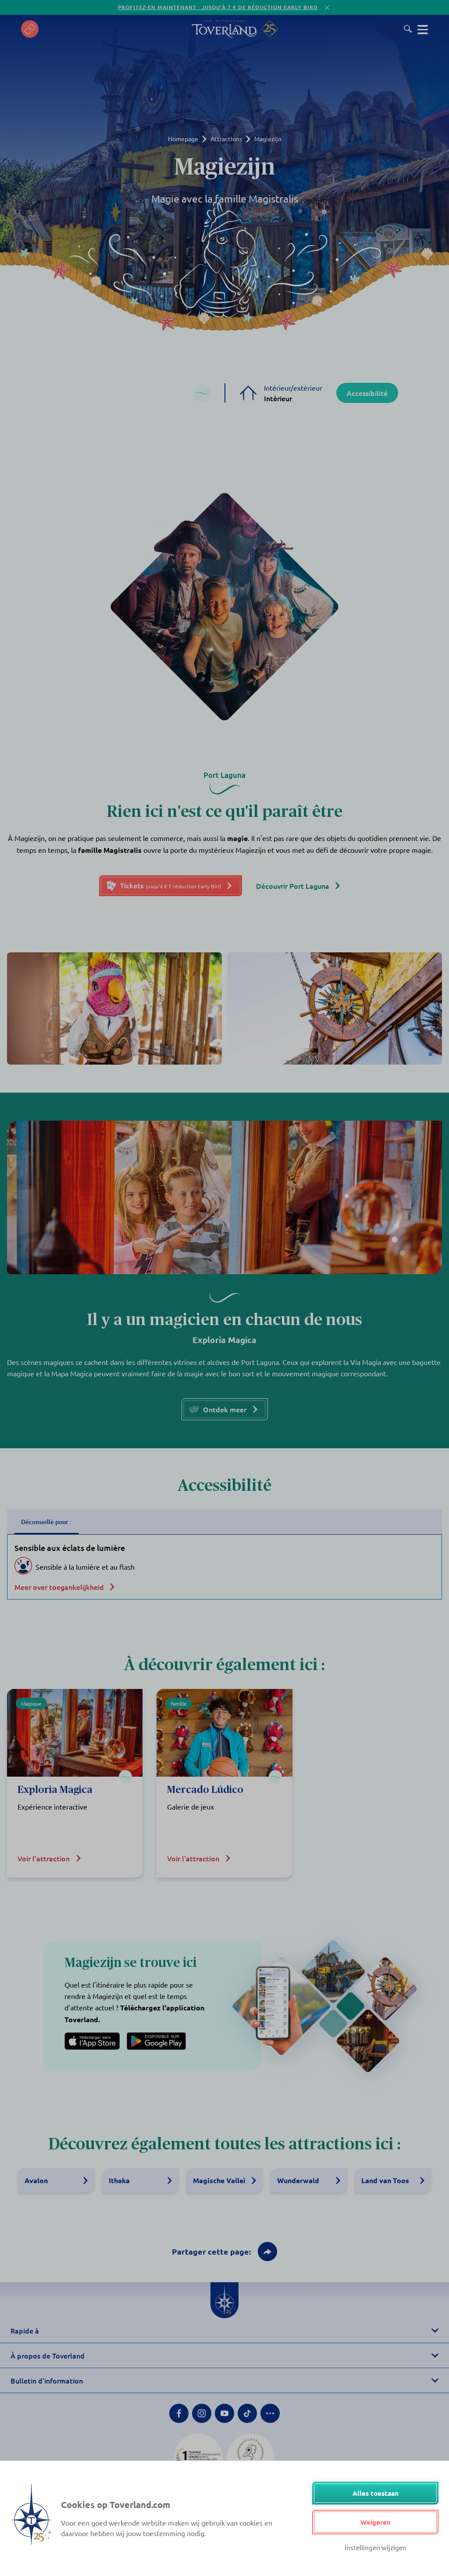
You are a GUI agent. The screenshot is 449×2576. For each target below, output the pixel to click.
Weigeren (376, 2522)
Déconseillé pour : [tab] (46, 1522)
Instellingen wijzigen (376, 2547)
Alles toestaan (376, 2493)
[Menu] (423, 29)
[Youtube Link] (224, 2413)
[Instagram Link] (202, 2413)
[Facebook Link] (179, 2413)
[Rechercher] (408, 29)
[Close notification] (327, 8)
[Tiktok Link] (247, 2413)
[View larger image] (114, 1008)
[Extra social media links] (270, 2413)
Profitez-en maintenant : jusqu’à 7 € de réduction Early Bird (218, 7)
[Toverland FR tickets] (30, 29)
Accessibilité (367, 393)
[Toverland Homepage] (224, 29)
